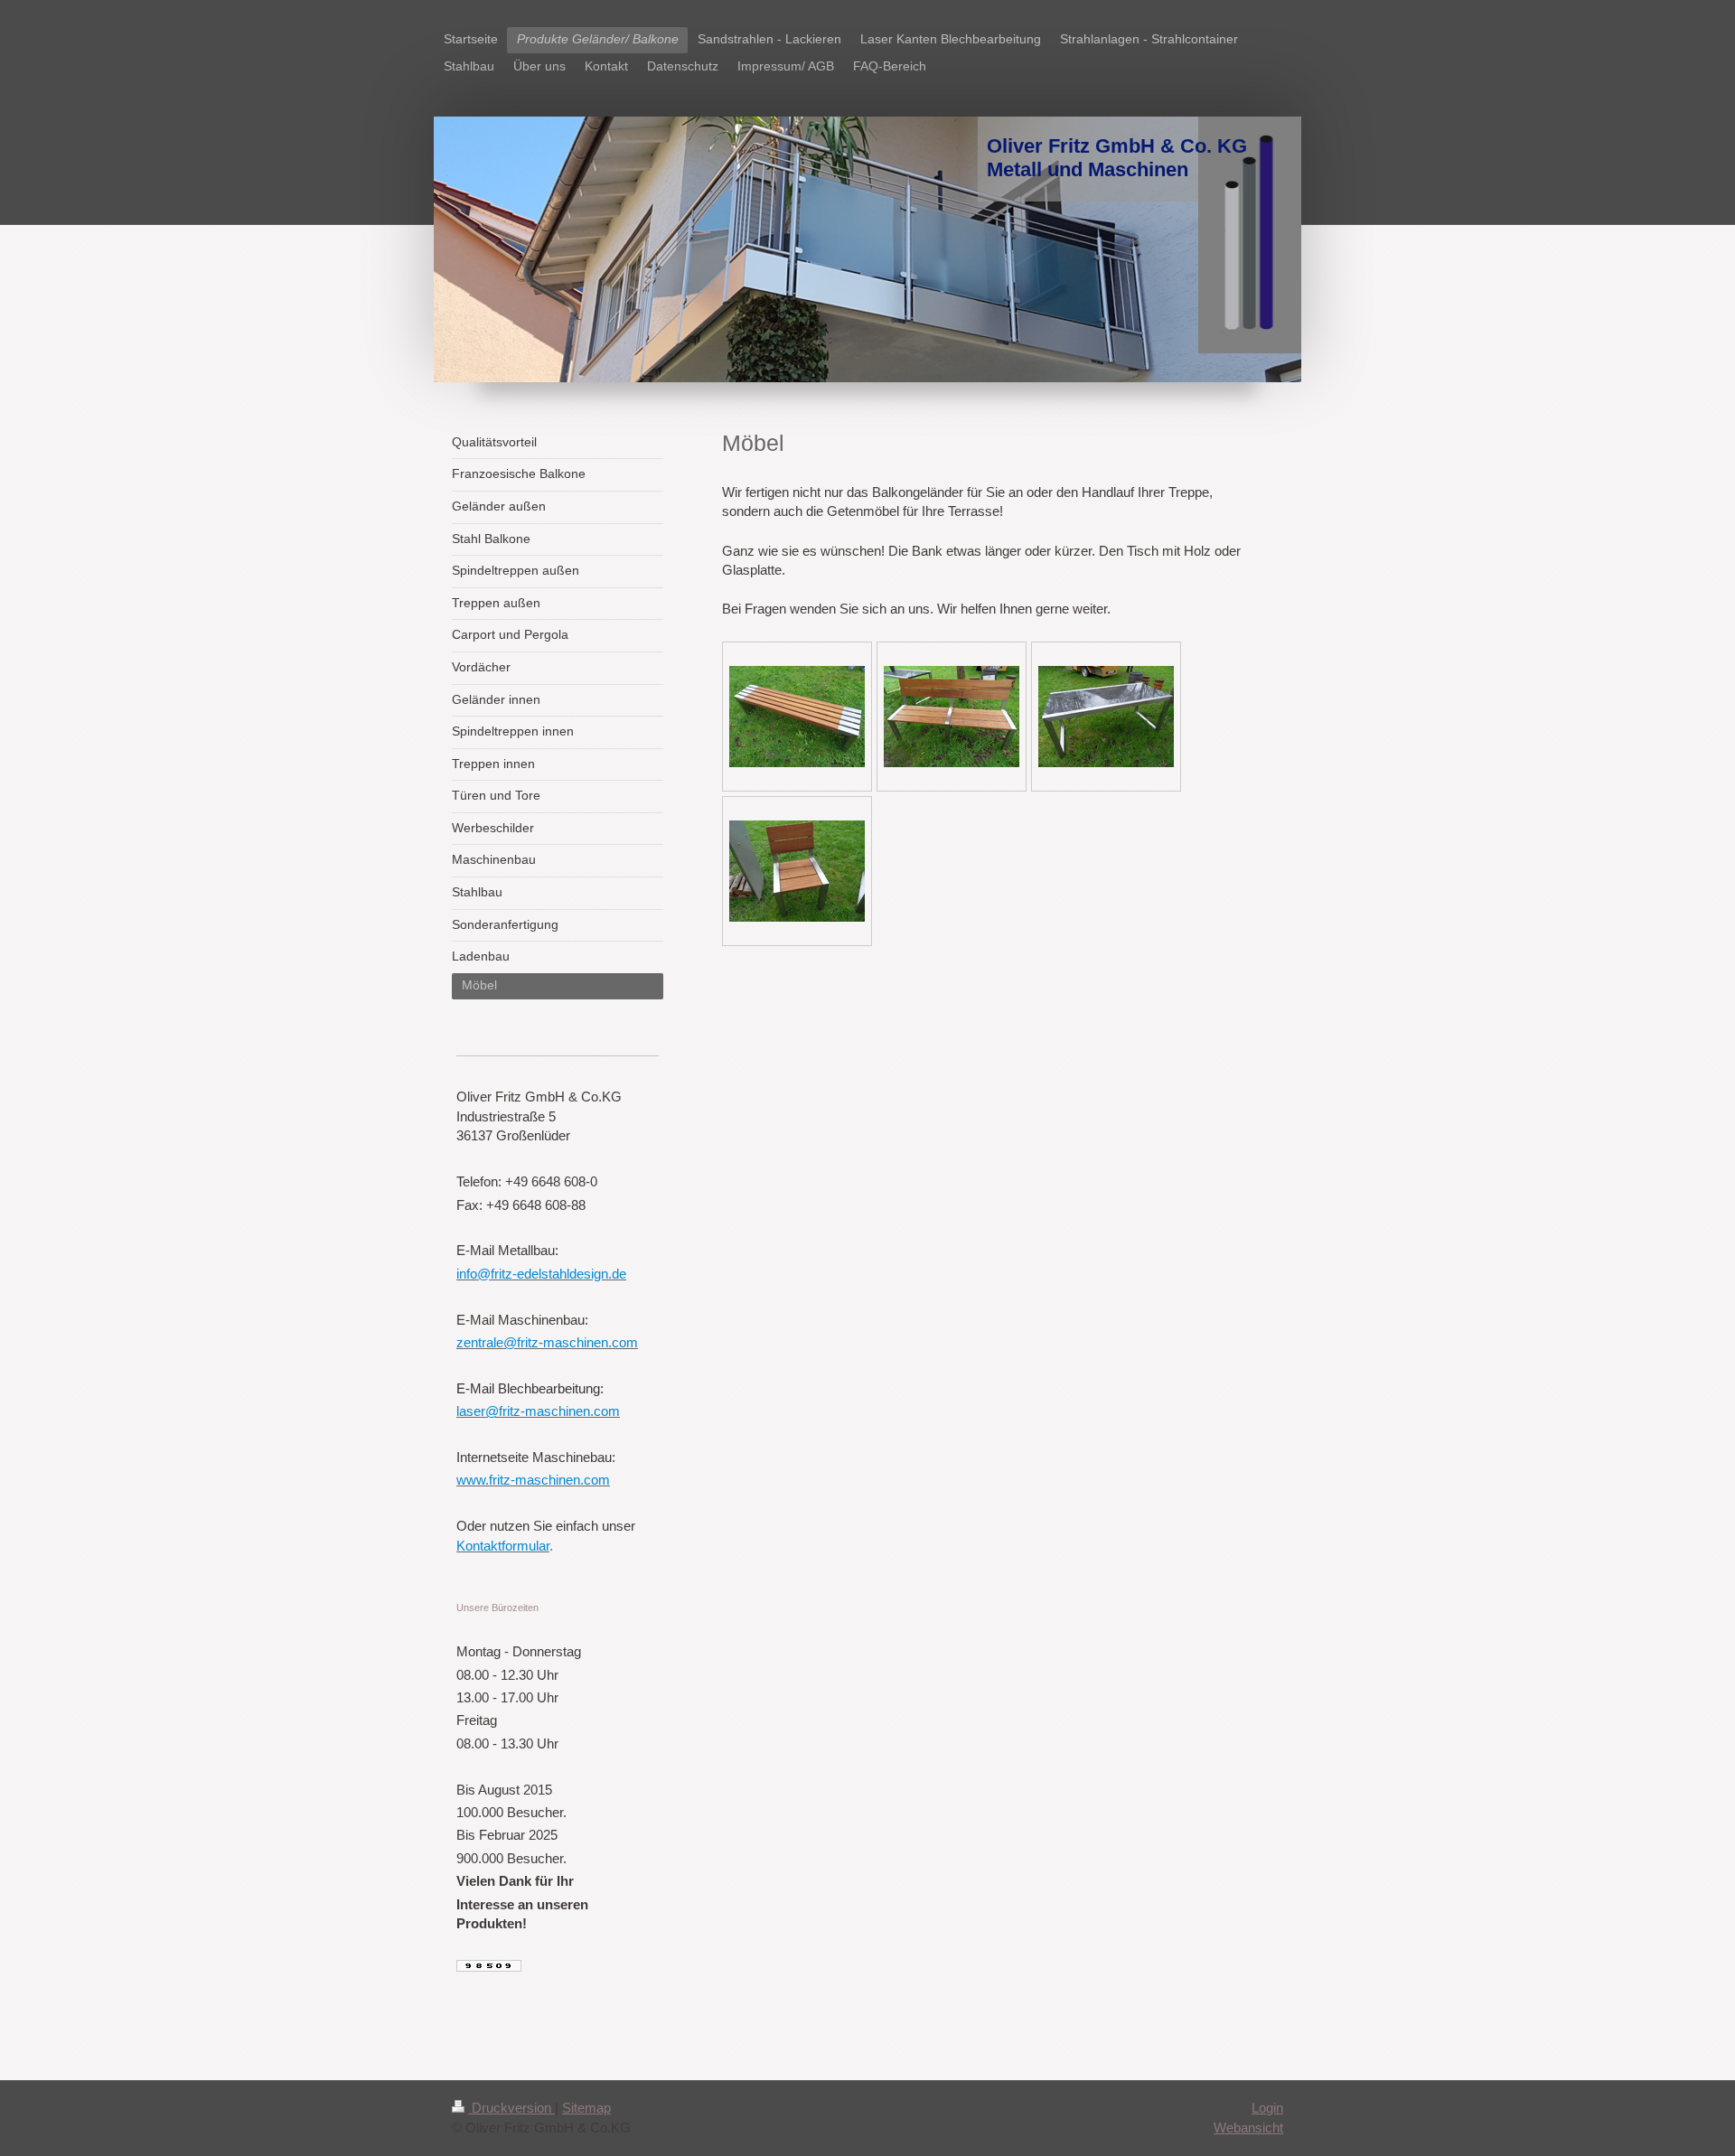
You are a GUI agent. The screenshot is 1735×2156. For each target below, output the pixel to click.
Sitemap (586, 2108)
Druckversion (511, 2108)
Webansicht (1248, 2128)
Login (1267, 2108)
